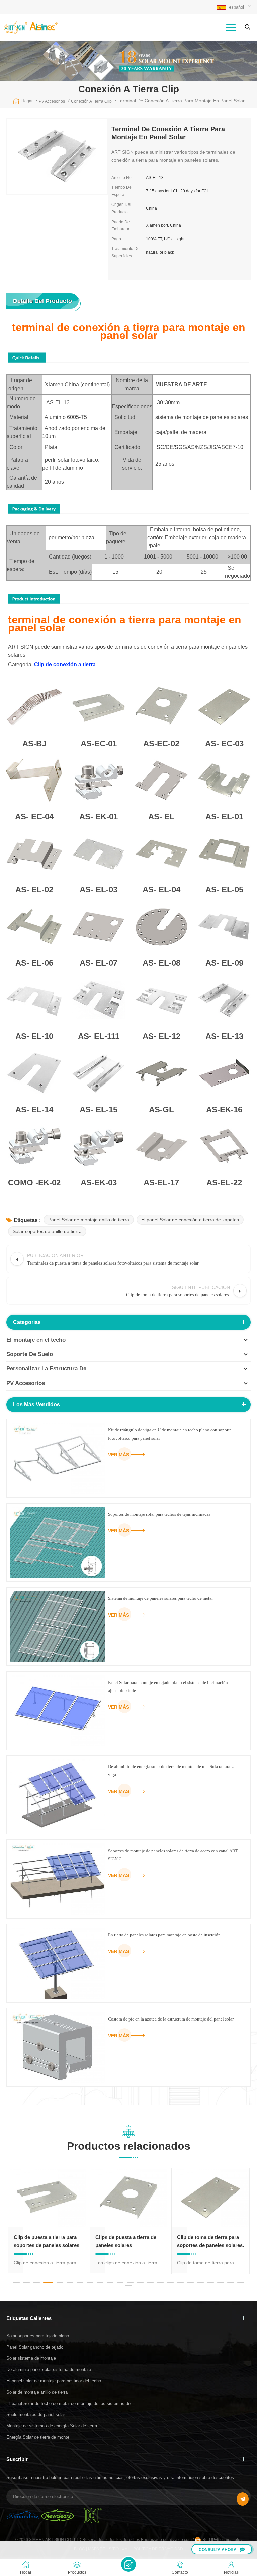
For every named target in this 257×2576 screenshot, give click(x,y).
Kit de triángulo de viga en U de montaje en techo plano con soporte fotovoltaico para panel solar (170, 1434)
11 (120, 2282)
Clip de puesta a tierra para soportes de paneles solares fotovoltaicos (47, 2242)
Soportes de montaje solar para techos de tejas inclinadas (159, 1514)
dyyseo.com (181, 2540)
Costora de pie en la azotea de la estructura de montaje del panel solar (171, 2019)
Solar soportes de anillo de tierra (47, 1231)
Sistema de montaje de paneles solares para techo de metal (160, 1598)
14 (150, 2282)
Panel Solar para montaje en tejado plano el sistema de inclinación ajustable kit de (168, 1686)
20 (210, 2282)
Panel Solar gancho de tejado (35, 2347)
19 (200, 2282)
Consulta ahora (218, 2550)
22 (231, 2282)
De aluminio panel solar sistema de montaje (49, 2370)
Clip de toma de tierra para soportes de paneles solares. (210, 2241)
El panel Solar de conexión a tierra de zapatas (190, 1220)
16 (170, 2282)
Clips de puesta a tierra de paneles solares (126, 2241)
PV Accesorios (26, 1383)
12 (130, 2282)
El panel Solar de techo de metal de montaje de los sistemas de (68, 2404)
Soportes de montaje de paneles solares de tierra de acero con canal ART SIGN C (173, 1855)
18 (190, 2282)
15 (160, 2282)
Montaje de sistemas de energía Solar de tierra (52, 2426)
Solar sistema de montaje (31, 2358)
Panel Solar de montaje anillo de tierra (89, 1220)
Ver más (119, 1455)
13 (140, 2282)
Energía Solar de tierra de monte (38, 2437)
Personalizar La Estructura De (46, 1369)
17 (180, 2282)
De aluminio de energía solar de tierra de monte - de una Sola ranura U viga (171, 1771)
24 (128, 2286)
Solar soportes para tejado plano (38, 2336)
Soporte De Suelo (30, 1354)
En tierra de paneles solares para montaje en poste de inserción (164, 1935)
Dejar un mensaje (128, 2564)
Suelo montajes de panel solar (36, 2415)
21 (221, 2282)
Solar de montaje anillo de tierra (37, 2392)
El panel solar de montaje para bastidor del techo (54, 2381)
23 (241, 2282)
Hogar (27, 101)
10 (110, 2282)
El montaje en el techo (36, 1340)
